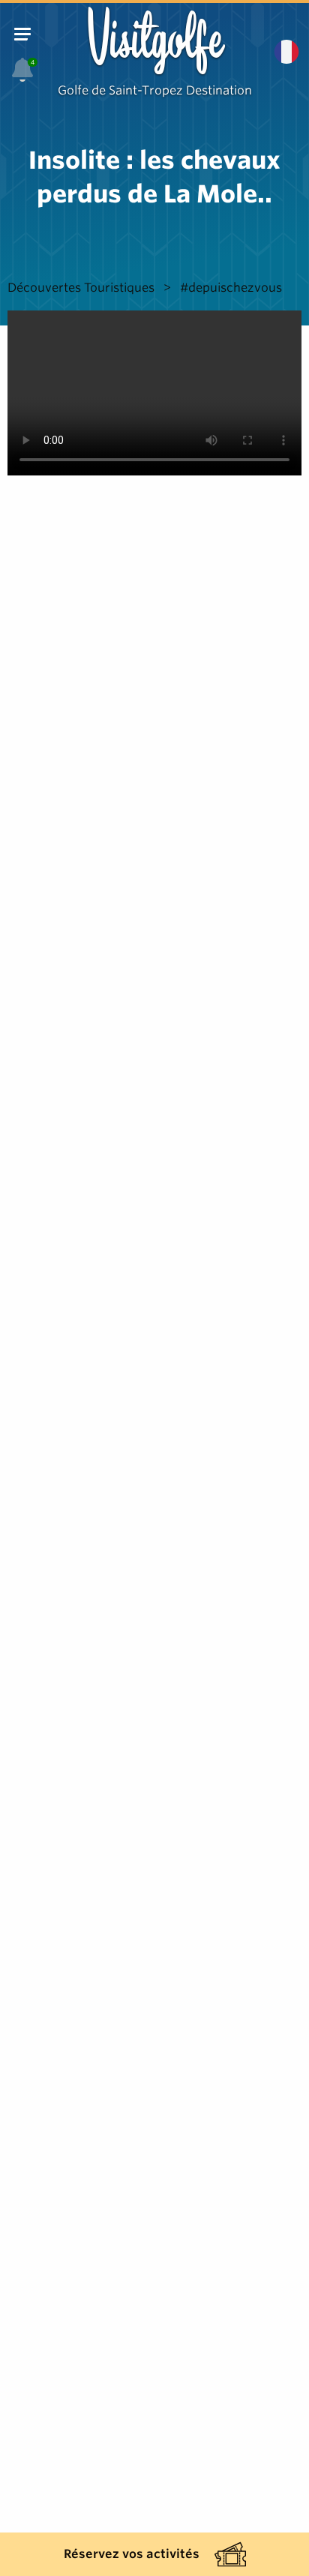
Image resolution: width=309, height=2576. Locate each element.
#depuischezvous (231, 288)
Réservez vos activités (132, 2554)
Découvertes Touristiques (81, 288)
